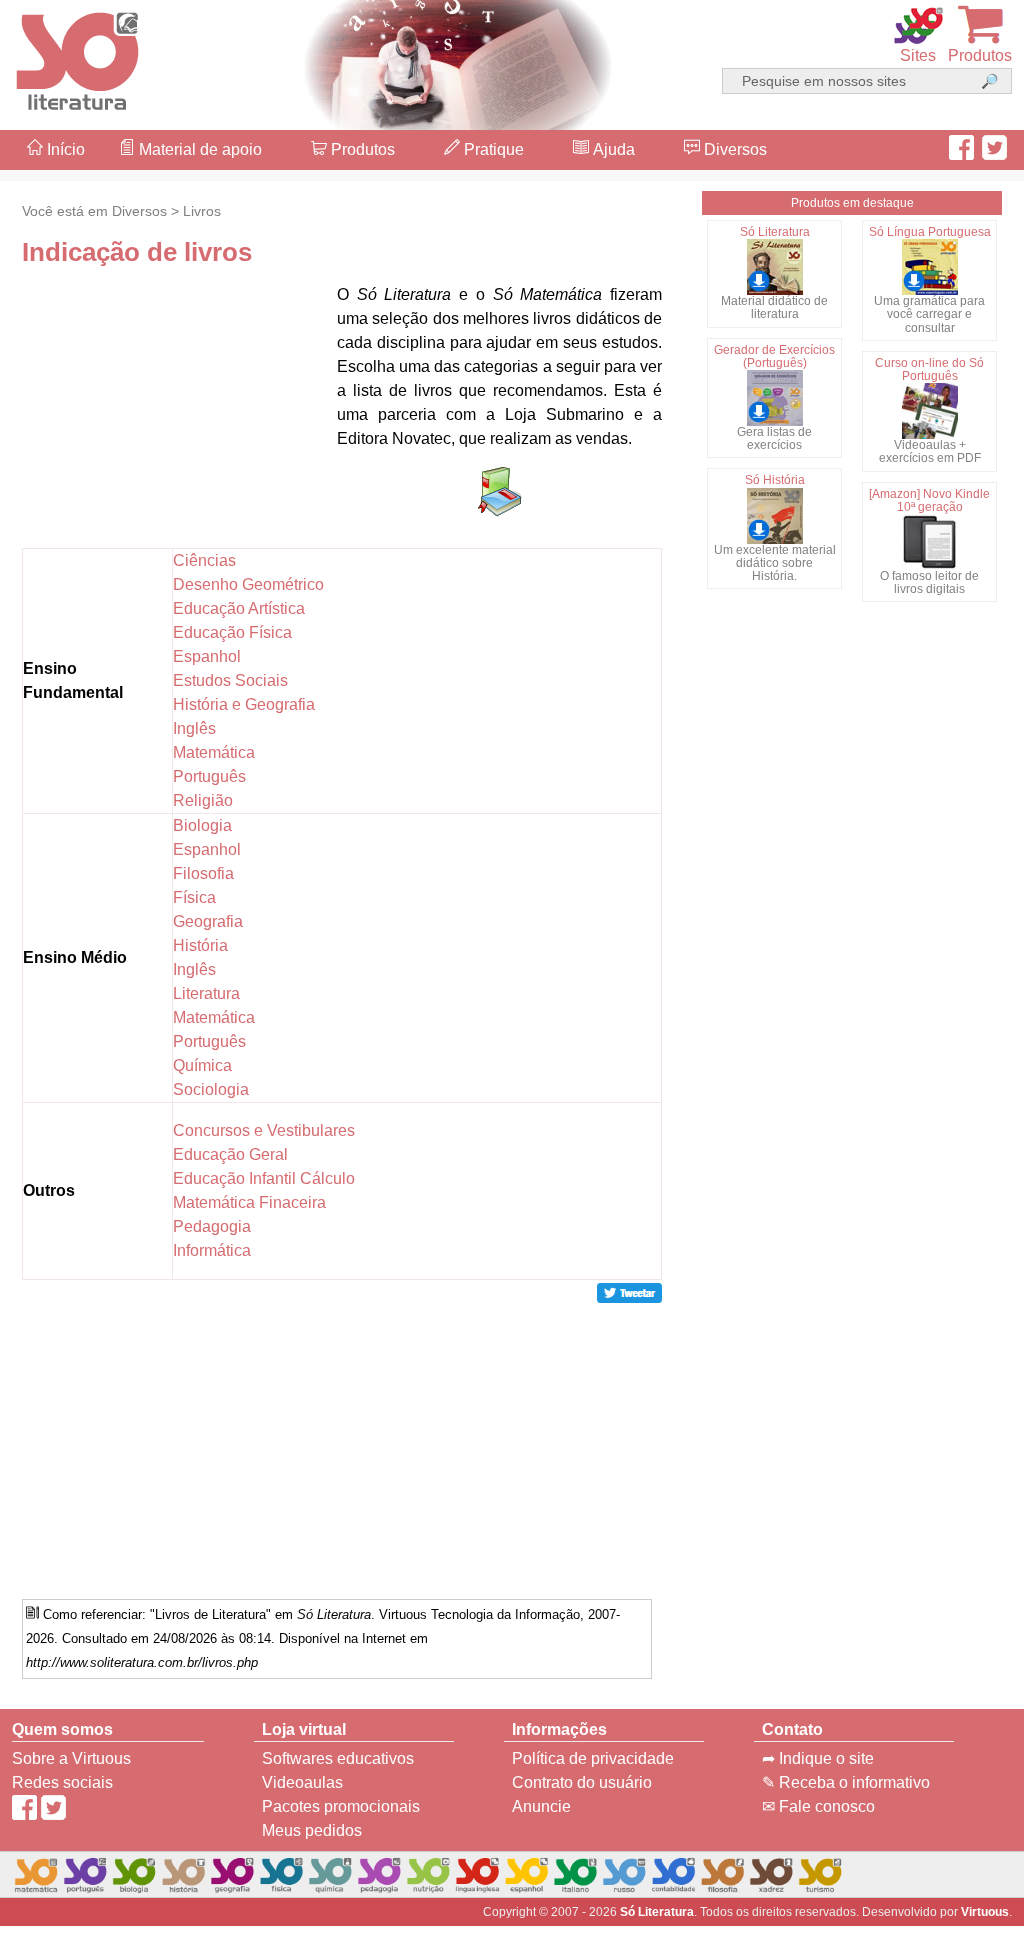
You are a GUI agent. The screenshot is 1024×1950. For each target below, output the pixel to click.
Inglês (194, 728)
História (200, 945)
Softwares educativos (338, 1758)
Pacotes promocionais (341, 1806)
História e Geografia (244, 704)
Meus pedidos (312, 1830)
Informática (212, 1250)
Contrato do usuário (582, 1782)
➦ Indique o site (818, 1758)
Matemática (214, 752)
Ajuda (612, 149)
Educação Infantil (234, 1178)
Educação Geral (230, 1154)
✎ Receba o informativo (846, 1782)
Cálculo (327, 1178)
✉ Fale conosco (818, 1806)
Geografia (208, 921)
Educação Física (232, 632)
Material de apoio (198, 149)
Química (202, 1065)
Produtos (361, 149)
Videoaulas (302, 1782)
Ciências (204, 560)
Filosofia (203, 873)
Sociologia (211, 1089)
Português (209, 776)
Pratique (492, 149)
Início (64, 149)
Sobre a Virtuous (71, 1758)
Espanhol (207, 656)
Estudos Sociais (230, 680)
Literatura (206, 993)
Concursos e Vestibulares (264, 1130)
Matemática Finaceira (249, 1202)
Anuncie (541, 1806)
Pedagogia (212, 1226)
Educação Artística (239, 608)
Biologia (202, 825)
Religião (203, 800)
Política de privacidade (593, 1758)
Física (194, 897)
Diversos (733, 149)
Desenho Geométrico (248, 584)
